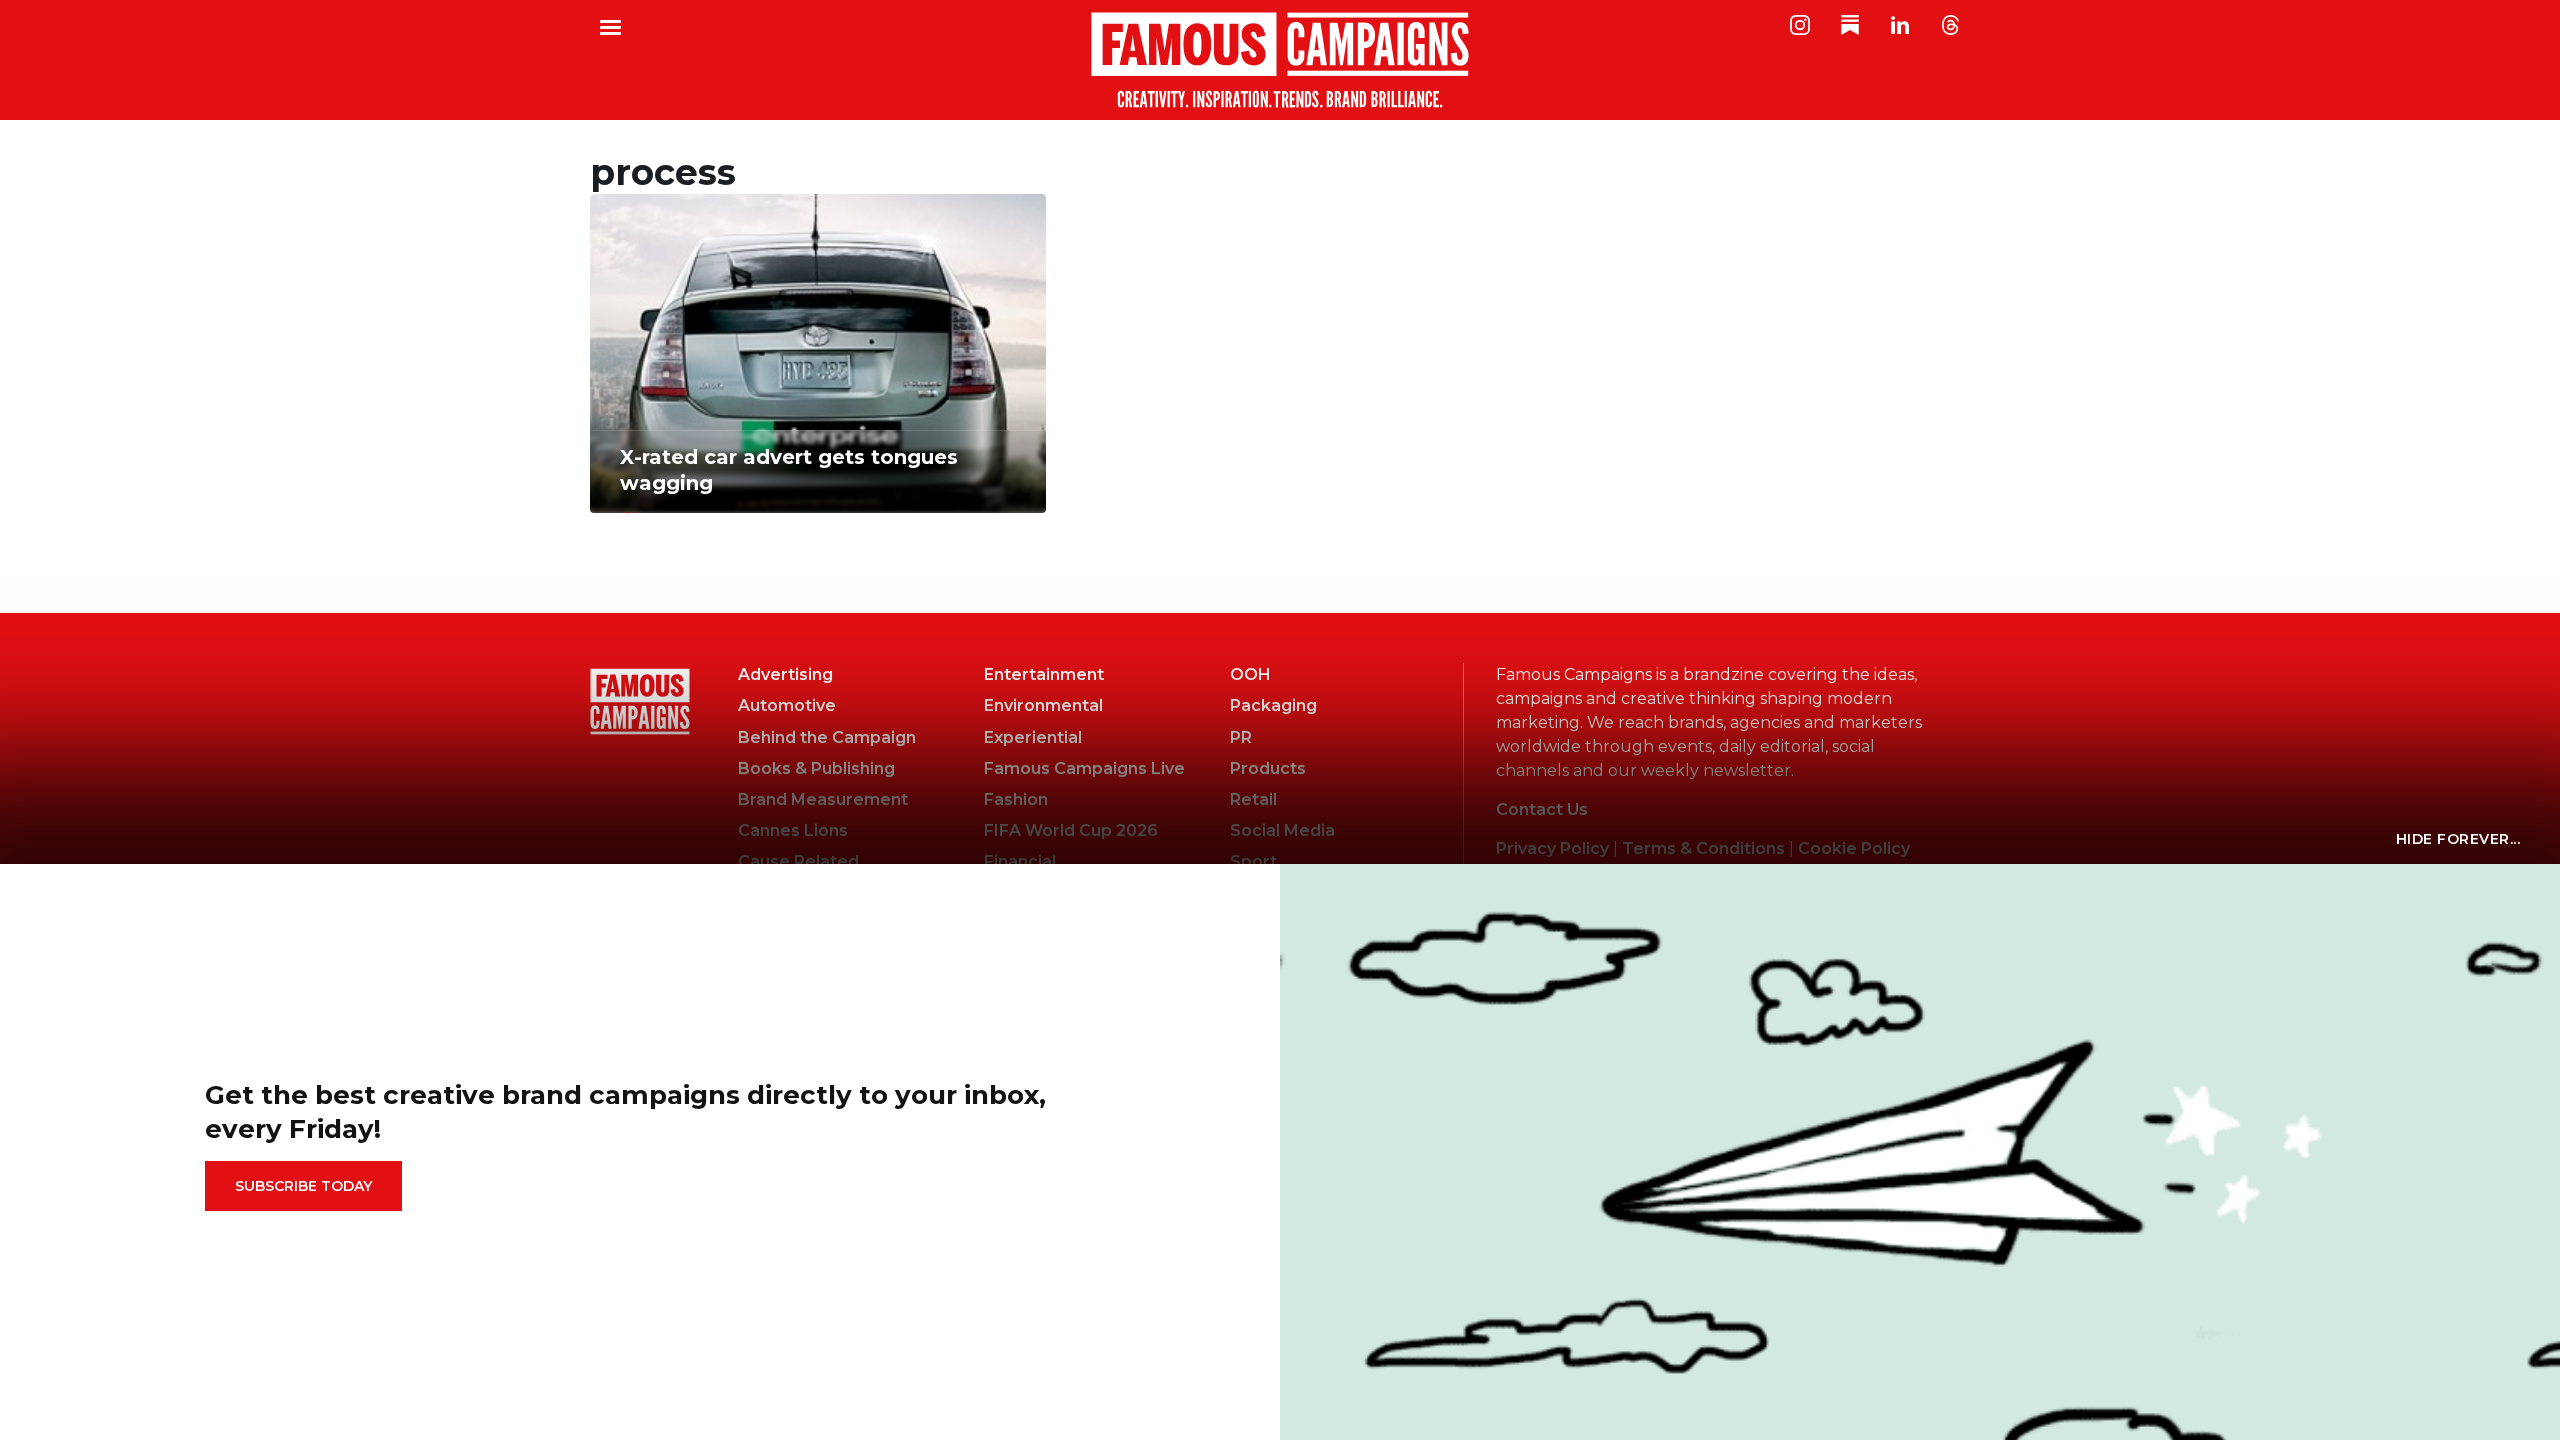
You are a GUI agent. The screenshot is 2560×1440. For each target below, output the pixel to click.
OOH (1250, 674)
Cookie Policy (1854, 848)
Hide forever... (2458, 839)
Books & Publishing (816, 768)
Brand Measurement (823, 799)
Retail (1253, 799)
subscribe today (303, 1186)
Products (1268, 768)
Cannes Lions (793, 830)
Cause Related (798, 861)
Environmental (1043, 705)
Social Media (1282, 830)
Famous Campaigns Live (1084, 768)
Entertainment (1044, 674)
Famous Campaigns (1280, 60)
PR (1241, 737)
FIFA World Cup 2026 (1071, 830)
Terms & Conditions (1703, 848)
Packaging (1273, 705)
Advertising (785, 674)
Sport (1253, 861)
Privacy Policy (1552, 848)
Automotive (787, 705)
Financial (1020, 861)
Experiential (1033, 737)
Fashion (1016, 799)
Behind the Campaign (827, 737)
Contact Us (1542, 809)
